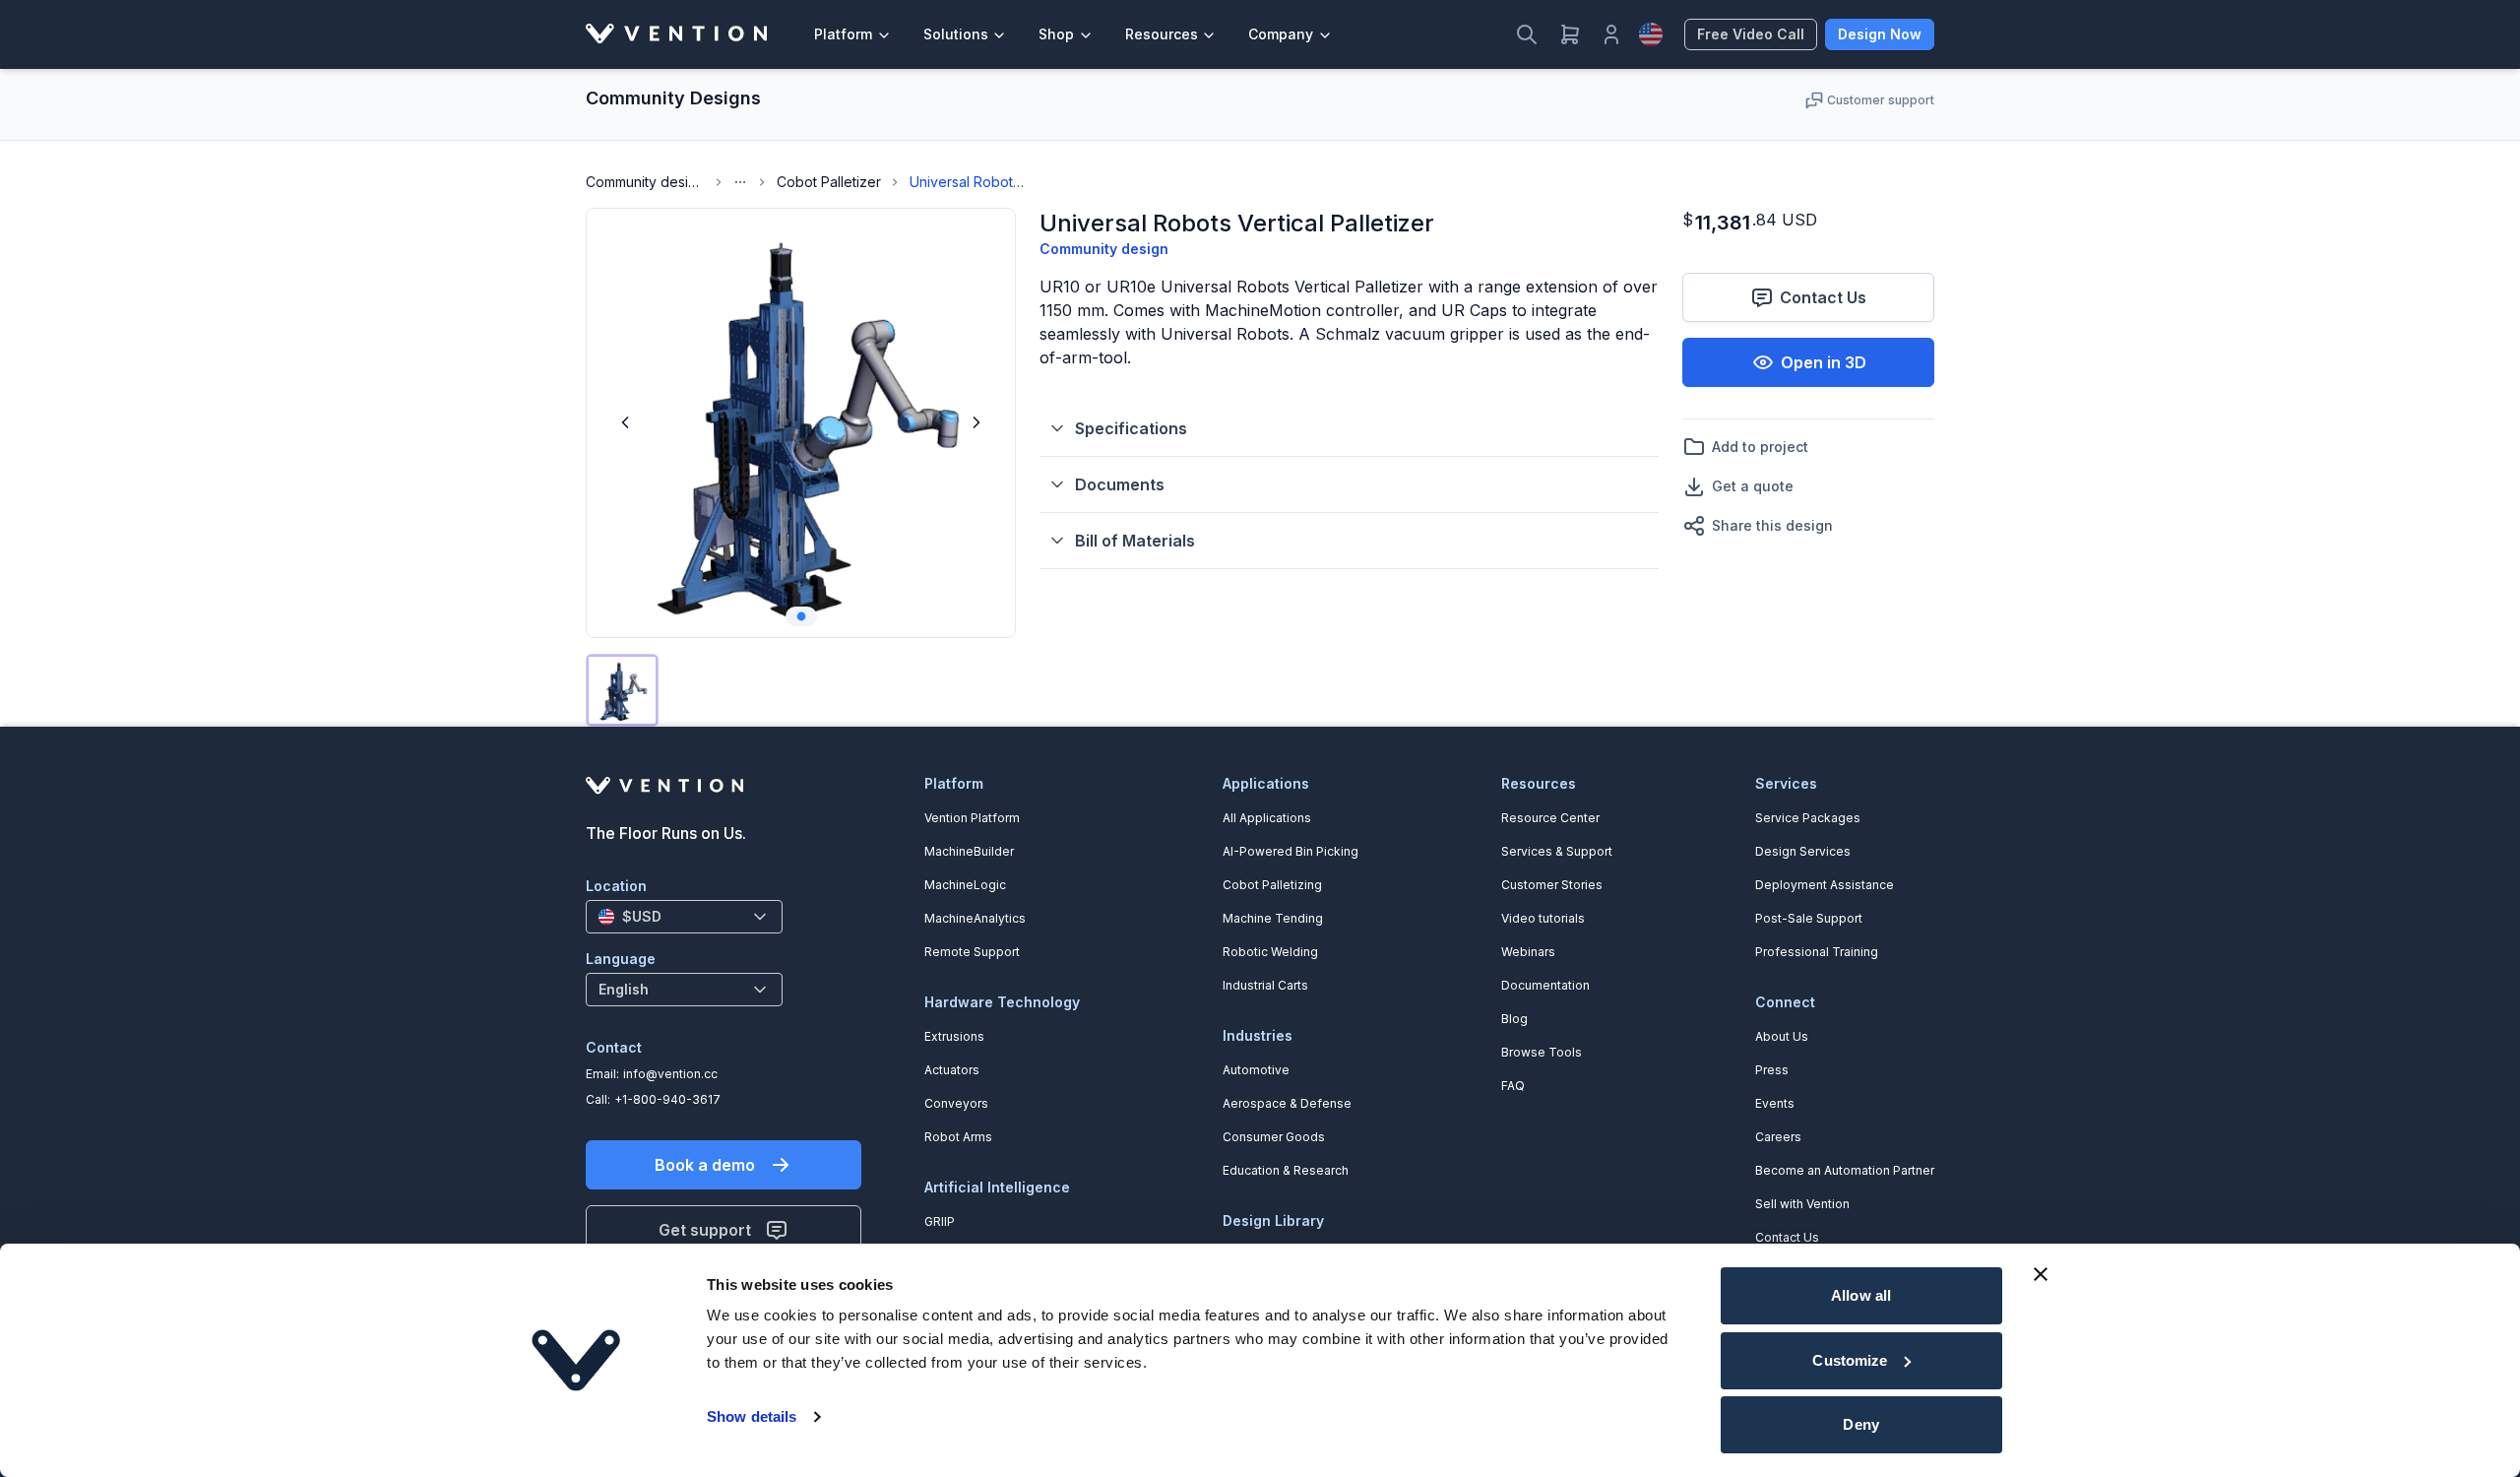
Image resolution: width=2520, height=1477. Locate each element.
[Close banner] (2041, 1274)
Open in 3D (1824, 362)
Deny (1860, 1424)
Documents (1120, 484)
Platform (843, 34)
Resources (1162, 34)
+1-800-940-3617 (667, 1099)
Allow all (1861, 1295)
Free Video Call (1751, 34)
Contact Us (1823, 297)
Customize (1850, 1360)
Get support (705, 1230)
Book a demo (705, 1165)
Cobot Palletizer (829, 182)
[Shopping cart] (1570, 34)
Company (1281, 34)
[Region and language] (1651, 34)
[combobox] (684, 917)
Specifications (1131, 428)
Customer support (1881, 100)
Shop (1056, 34)
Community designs (645, 182)
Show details (752, 1416)
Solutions (956, 34)
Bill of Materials (1135, 541)
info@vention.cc (670, 1074)
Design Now (1880, 34)
